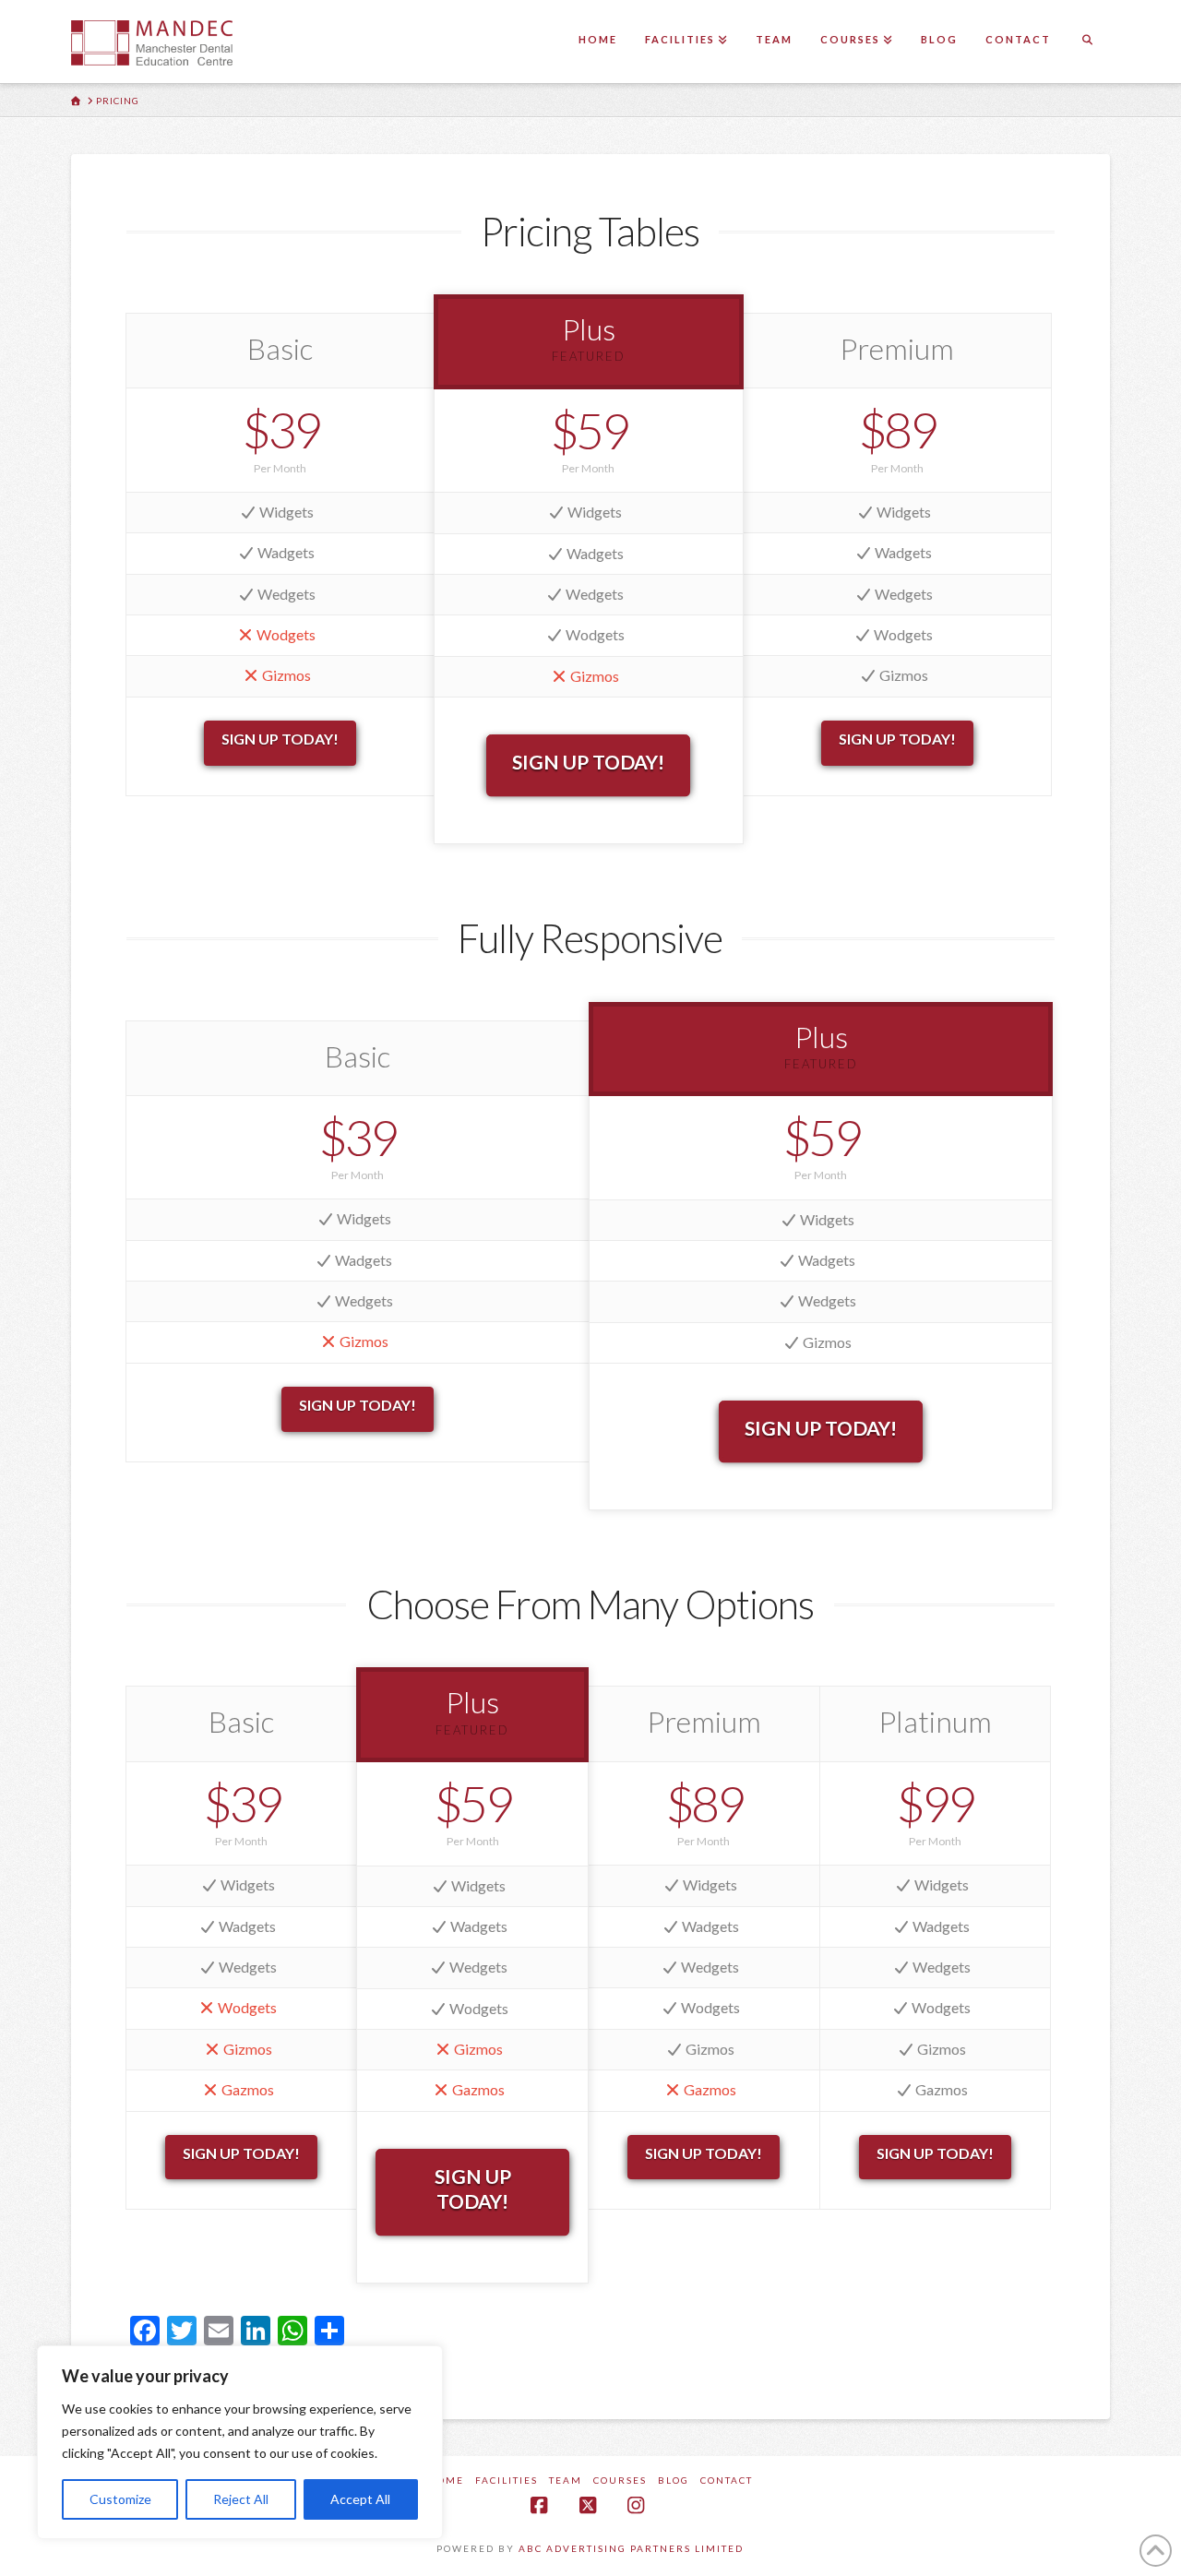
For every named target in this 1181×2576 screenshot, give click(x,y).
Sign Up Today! (280, 739)
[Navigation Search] (1087, 42)
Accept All (360, 2499)
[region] (240, 2442)
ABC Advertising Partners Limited (631, 2548)
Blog (674, 2480)
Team (566, 2480)
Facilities (507, 2480)
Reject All (241, 2499)
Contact (727, 2480)
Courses (620, 2480)
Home (446, 2480)
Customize (120, 2499)
